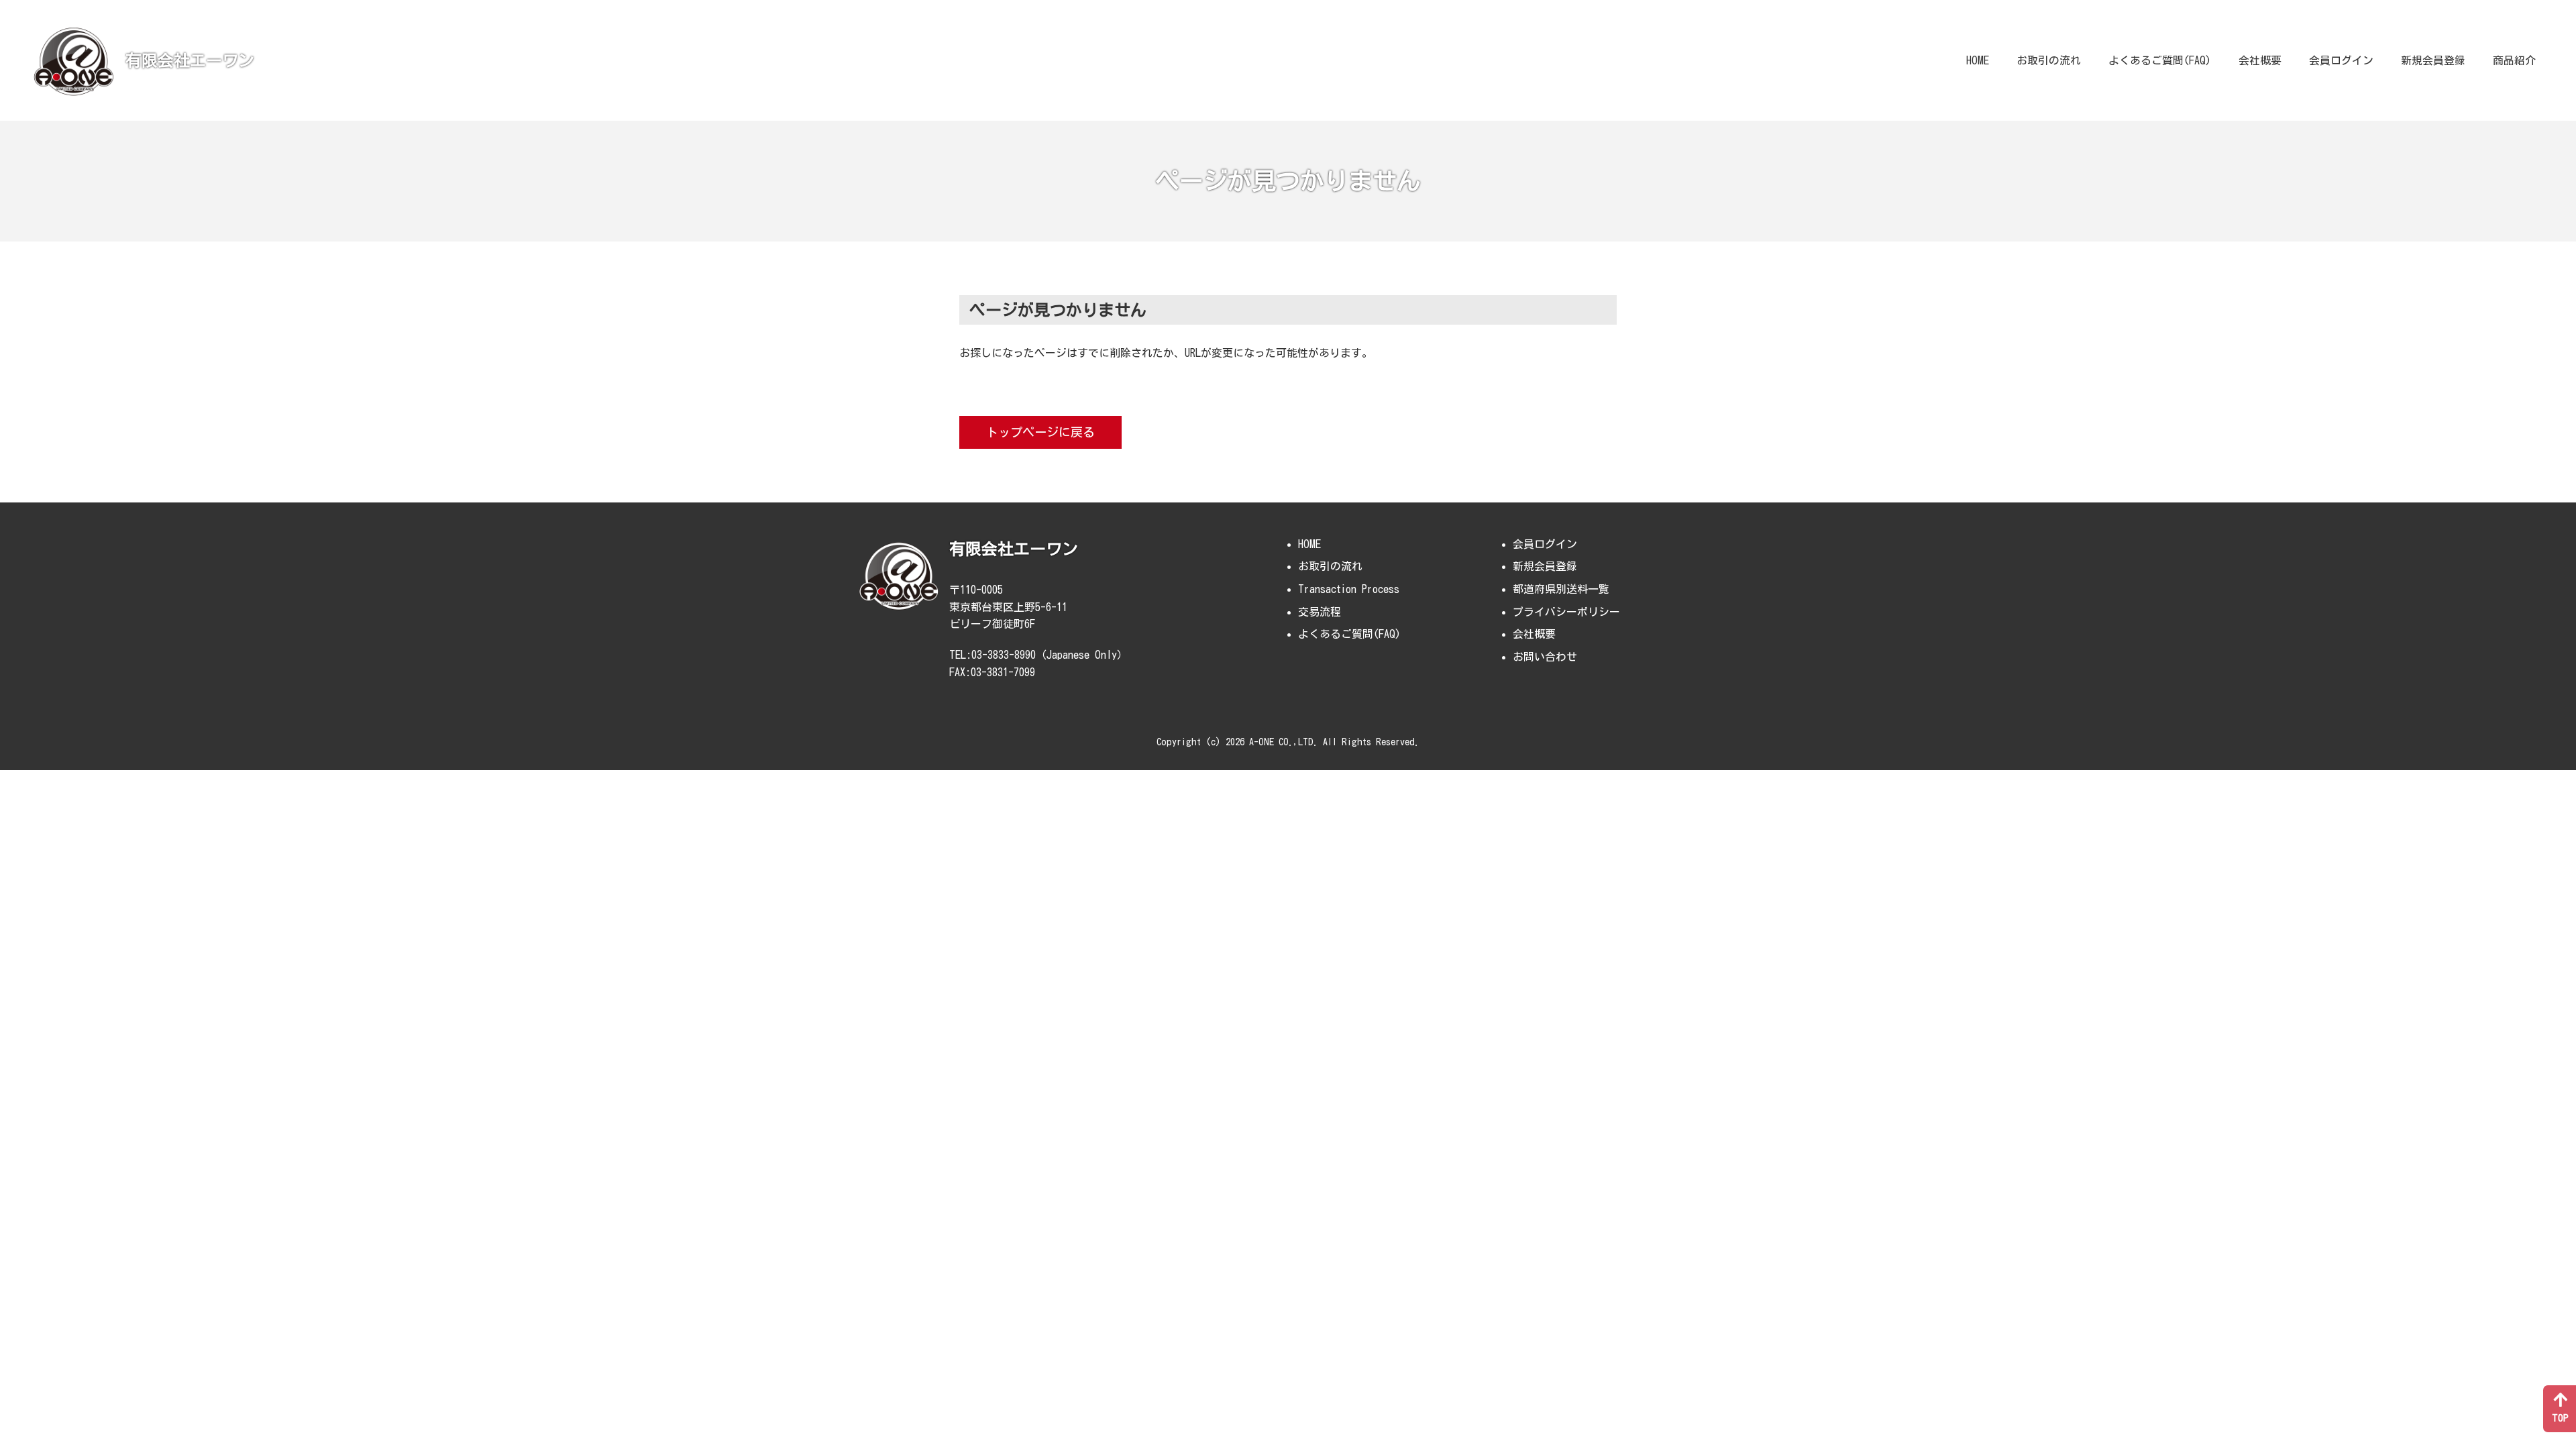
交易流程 (1320, 612)
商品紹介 (2514, 60)
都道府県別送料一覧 (1561, 589)
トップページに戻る (1040, 432)
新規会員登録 (2433, 60)
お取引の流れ (2049, 60)
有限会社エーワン (190, 60)
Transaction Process (1349, 589)
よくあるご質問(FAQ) (2160, 60)
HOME (1978, 60)
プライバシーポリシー (1566, 612)
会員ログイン (2341, 60)
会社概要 (2260, 60)
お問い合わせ (1545, 657)
